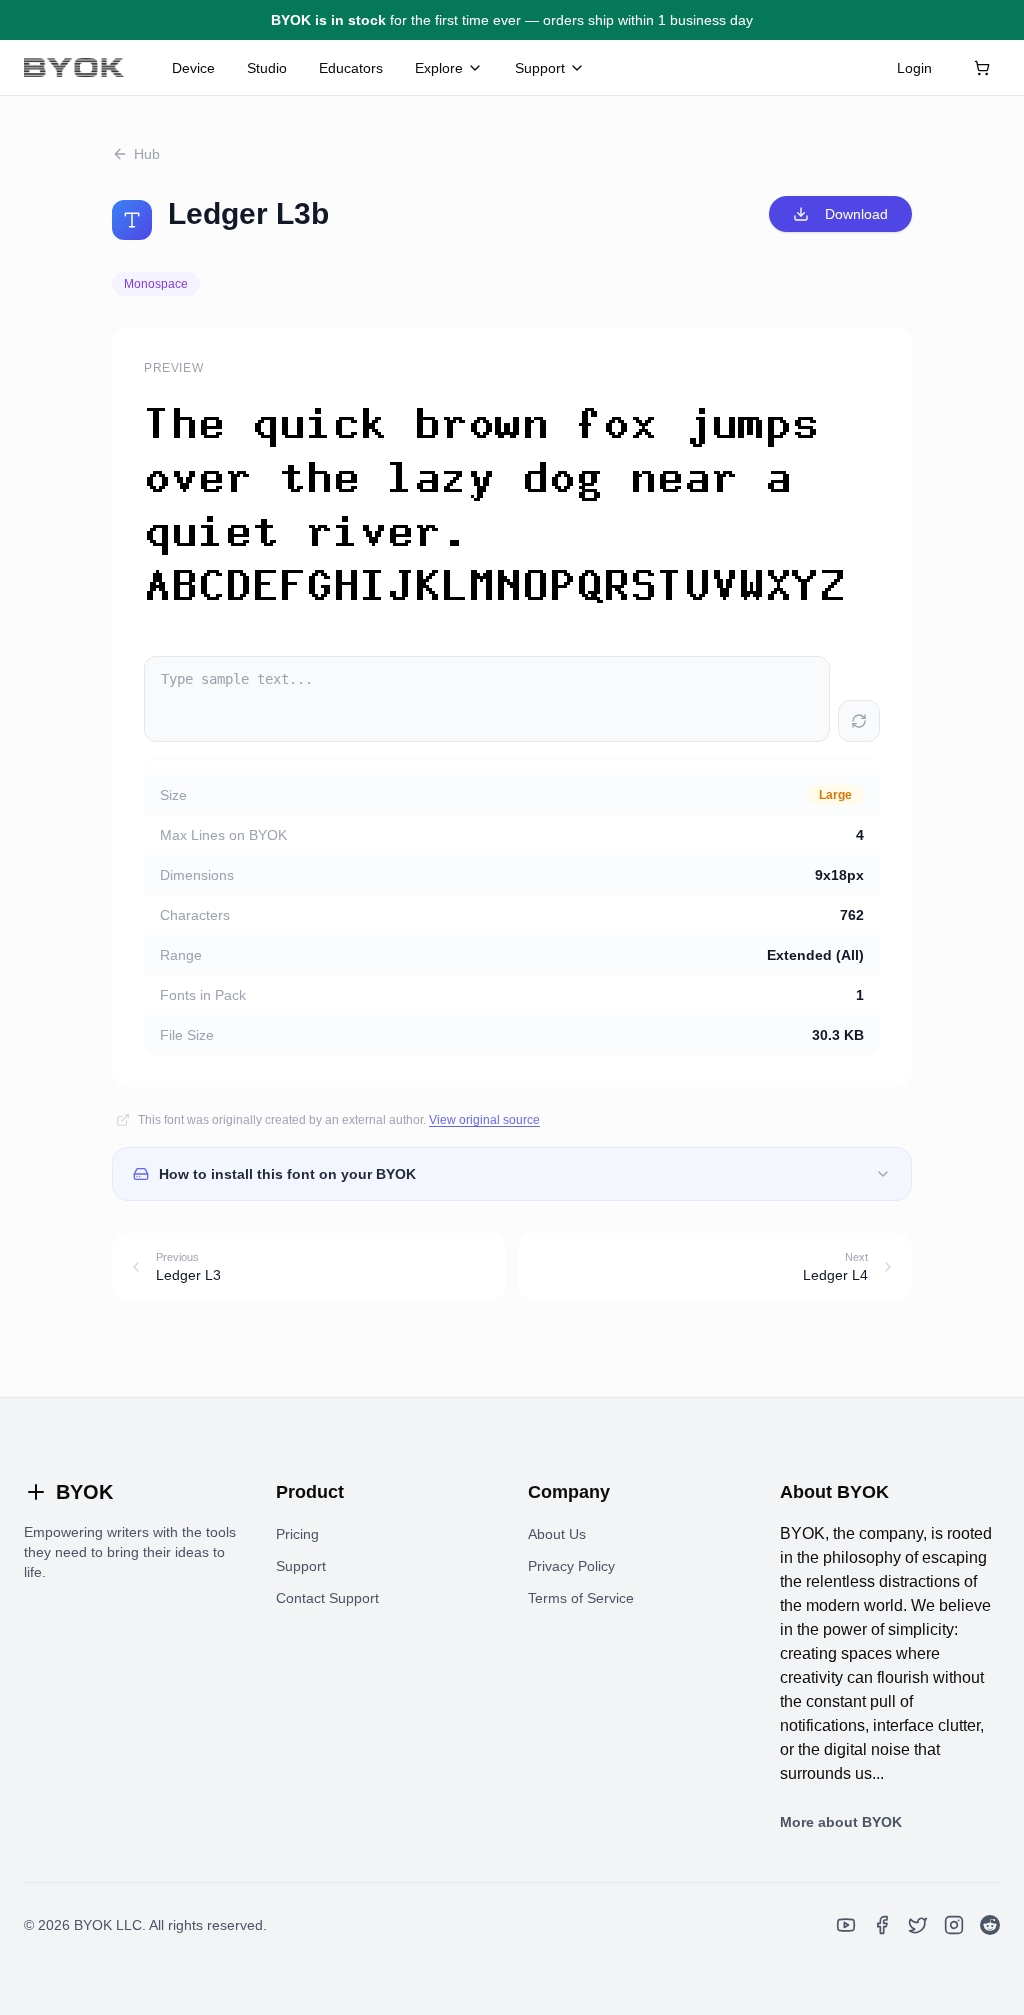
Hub (147, 154)
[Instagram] (954, 1925)
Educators (351, 68)
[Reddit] (990, 1925)
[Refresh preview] (859, 721)
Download (856, 214)
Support (540, 68)
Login (914, 68)
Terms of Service (581, 1598)
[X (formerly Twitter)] (918, 1925)
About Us (557, 1534)
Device (193, 68)
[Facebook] (882, 1925)
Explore (439, 68)
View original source (484, 1120)
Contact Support (327, 1598)
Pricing (297, 1534)
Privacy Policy (571, 1566)
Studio (267, 68)
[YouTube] (846, 1925)
